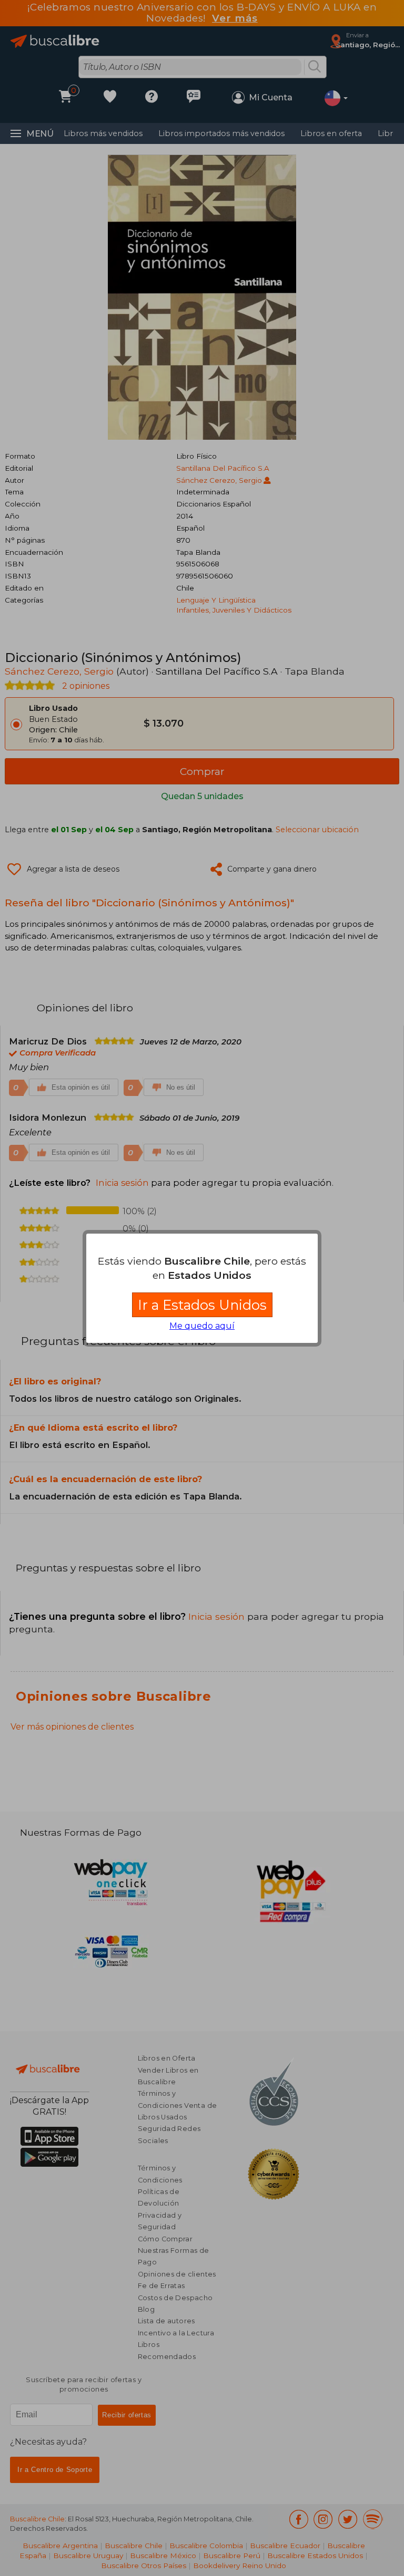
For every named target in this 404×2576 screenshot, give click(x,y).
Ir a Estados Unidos (202, 1305)
